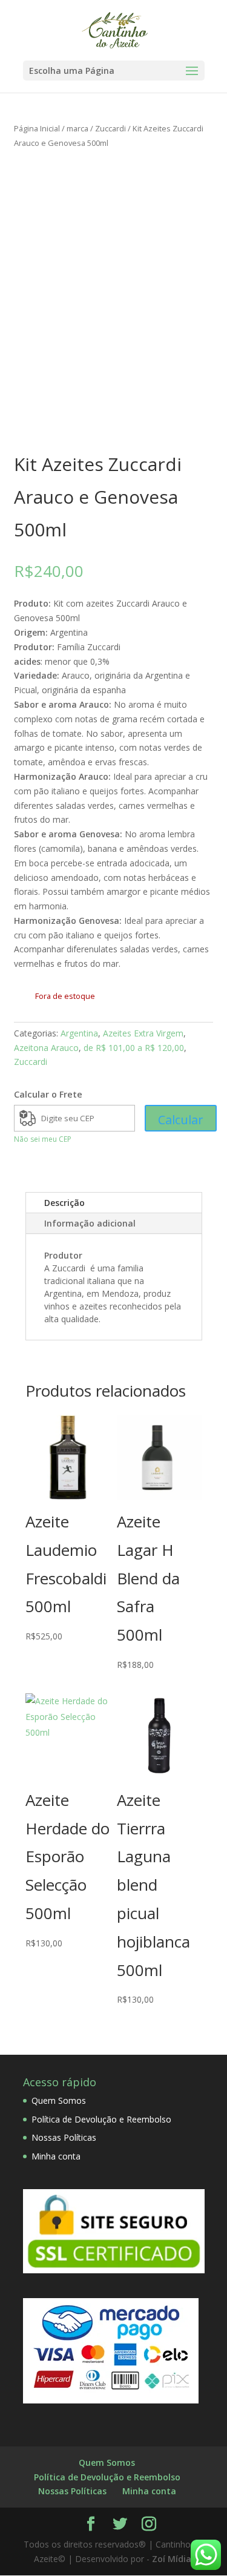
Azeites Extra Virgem (143, 1033)
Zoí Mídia (172, 2559)
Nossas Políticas (64, 2137)
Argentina (79, 1033)
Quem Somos (59, 2100)
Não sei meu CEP (43, 1139)
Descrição (64, 1203)
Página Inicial (37, 128)
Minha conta (56, 2156)
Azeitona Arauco (46, 1048)
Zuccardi (110, 128)
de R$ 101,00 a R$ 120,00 (134, 1048)
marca (77, 128)
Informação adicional (90, 1223)
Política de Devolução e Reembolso (101, 2119)
